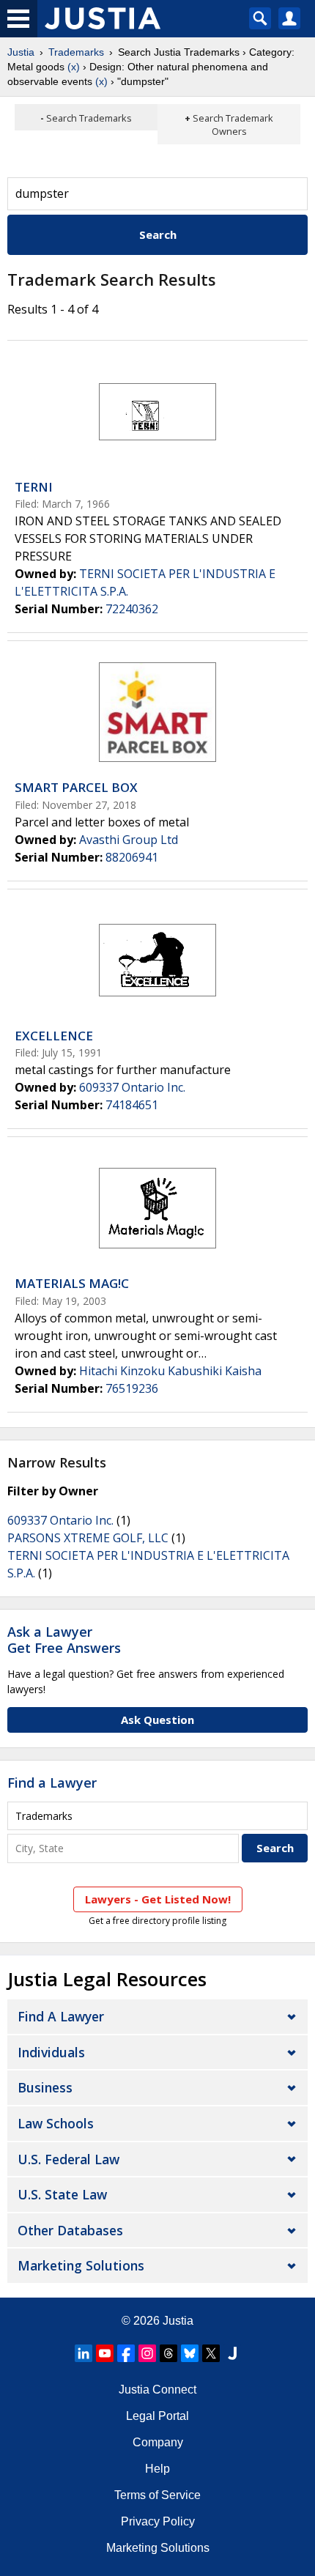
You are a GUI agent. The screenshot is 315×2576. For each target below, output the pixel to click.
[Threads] (168, 2353)
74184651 (132, 1105)
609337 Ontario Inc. (132, 1087)
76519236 (132, 1388)
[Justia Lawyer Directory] (232, 2353)
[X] (211, 2353)
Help (157, 2469)
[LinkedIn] (84, 2353)
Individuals (51, 2052)
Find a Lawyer (52, 1783)
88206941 (132, 857)
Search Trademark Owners (233, 125)
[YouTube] (105, 2353)
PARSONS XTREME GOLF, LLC (88, 1538)
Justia (21, 52)
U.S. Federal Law (68, 2159)
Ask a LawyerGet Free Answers (64, 1640)
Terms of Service (157, 2495)
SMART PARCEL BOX (76, 787)
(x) (74, 67)
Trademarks (76, 52)
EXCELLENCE (54, 1036)
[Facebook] (126, 2353)
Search (158, 234)
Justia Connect (157, 2390)
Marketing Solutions (81, 2265)
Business (45, 2087)
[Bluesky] (190, 2353)
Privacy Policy (158, 2521)
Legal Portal (157, 2416)
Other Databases (70, 2230)
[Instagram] (147, 2353)
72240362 (132, 609)
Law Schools (56, 2123)
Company (158, 2442)
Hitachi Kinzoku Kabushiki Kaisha (170, 1371)
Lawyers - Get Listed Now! (158, 1899)
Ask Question (157, 1720)
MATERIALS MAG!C (72, 1283)
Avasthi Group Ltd (129, 840)
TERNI (34, 487)
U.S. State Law (62, 2194)
